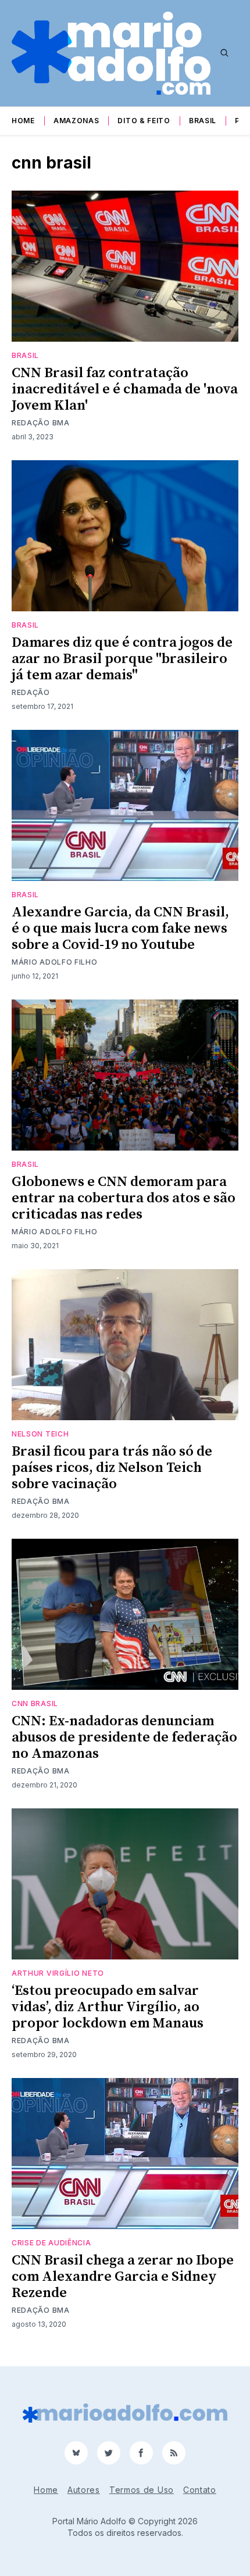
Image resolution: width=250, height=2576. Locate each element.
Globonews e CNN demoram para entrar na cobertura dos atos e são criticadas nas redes (124, 1198)
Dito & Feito (144, 121)
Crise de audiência (51, 2243)
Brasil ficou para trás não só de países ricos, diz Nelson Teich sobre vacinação (112, 1468)
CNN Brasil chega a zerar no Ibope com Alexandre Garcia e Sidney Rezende (123, 2277)
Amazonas (76, 121)
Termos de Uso (142, 2490)
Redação (31, 692)
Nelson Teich (40, 1434)
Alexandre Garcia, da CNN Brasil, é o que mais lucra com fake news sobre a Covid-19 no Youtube (120, 929)
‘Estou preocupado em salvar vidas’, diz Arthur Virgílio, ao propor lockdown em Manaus (108, 2007)
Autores (84, 2490)
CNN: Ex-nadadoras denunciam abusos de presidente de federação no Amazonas (124, 1737)
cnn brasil (35, 1703)
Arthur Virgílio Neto (58, 1973)
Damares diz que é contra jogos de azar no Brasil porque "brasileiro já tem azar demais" (122, 659)
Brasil (203, 121)
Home (23, 121)
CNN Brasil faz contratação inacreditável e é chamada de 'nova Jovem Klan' (125, 389)
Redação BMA (41, 423)
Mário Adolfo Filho (55, 962)
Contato (200, 2490)
